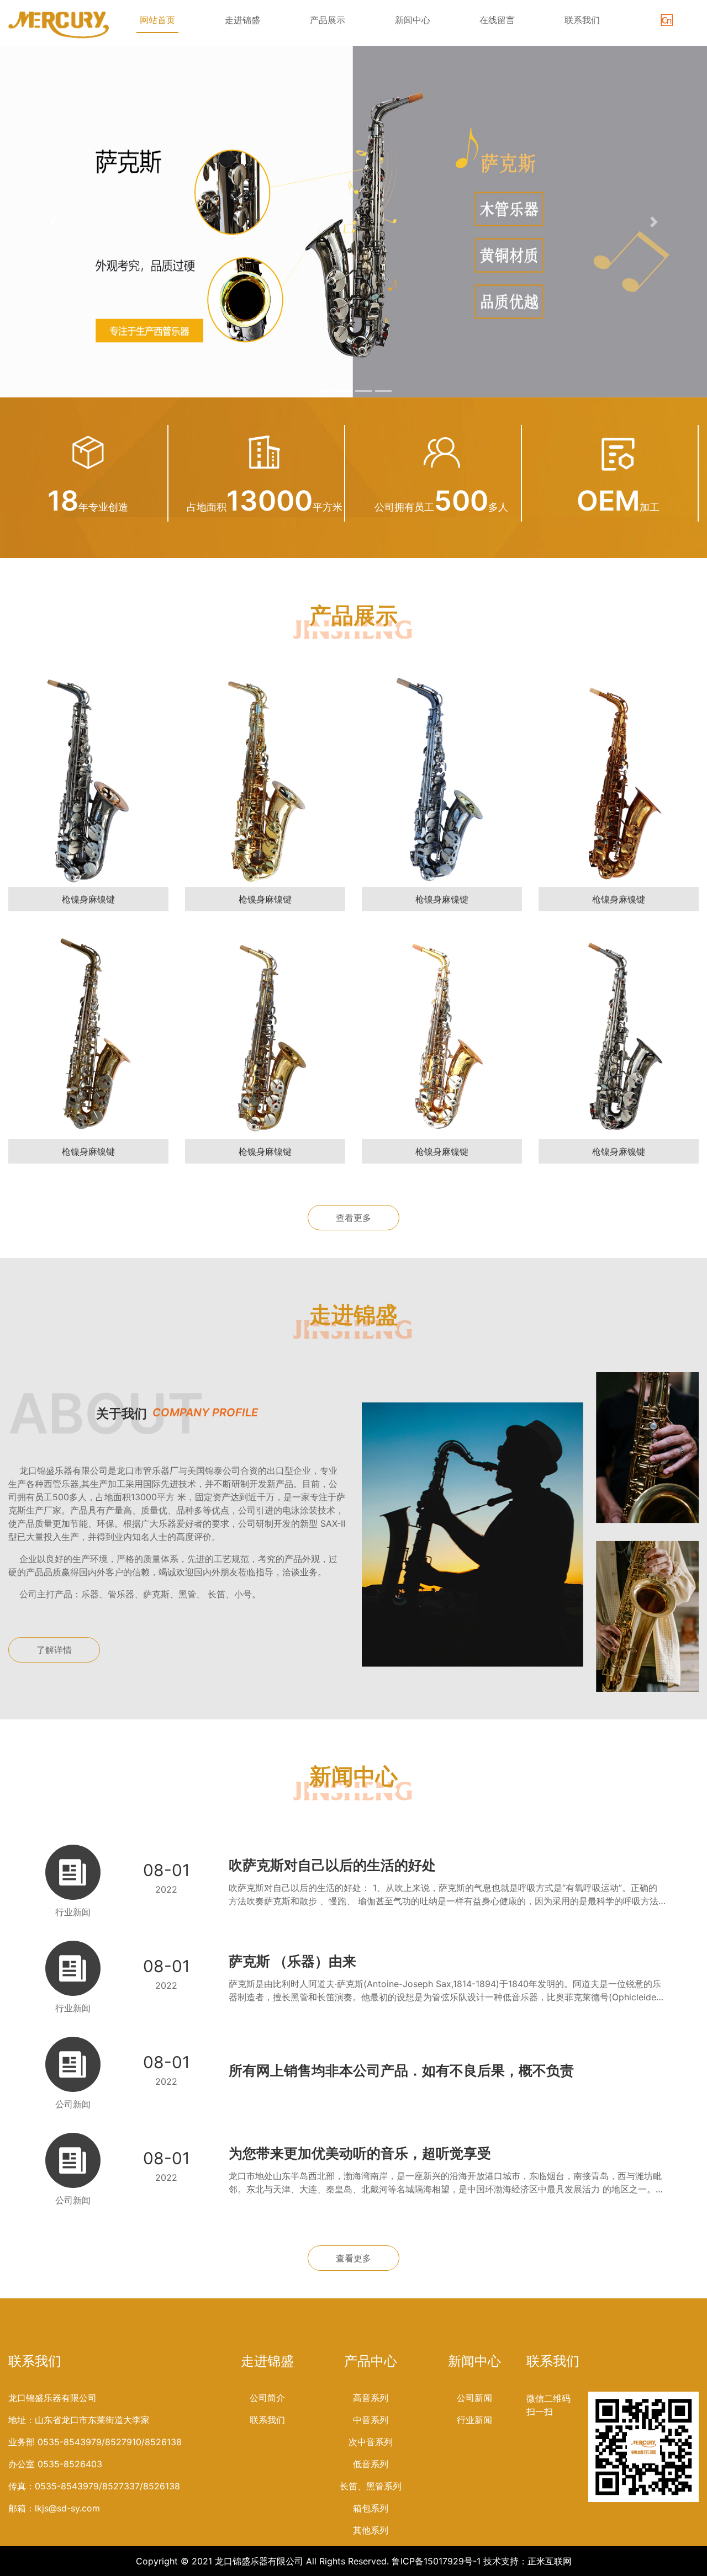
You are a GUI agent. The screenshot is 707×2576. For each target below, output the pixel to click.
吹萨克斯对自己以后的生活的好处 (332, 1865)
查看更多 (353, 1218)
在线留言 (497, 20)
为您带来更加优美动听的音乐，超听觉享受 (360, 2153)
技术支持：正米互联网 (527, 2561)
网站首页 (157, 20)
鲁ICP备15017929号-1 (436, 2561)
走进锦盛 (242, 20)
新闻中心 (413, 20)
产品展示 (328, 20)
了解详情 (54, 1650)
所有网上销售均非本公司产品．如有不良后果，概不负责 (401, 2070)
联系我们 (582, 20)
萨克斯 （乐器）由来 (292, 1961)
